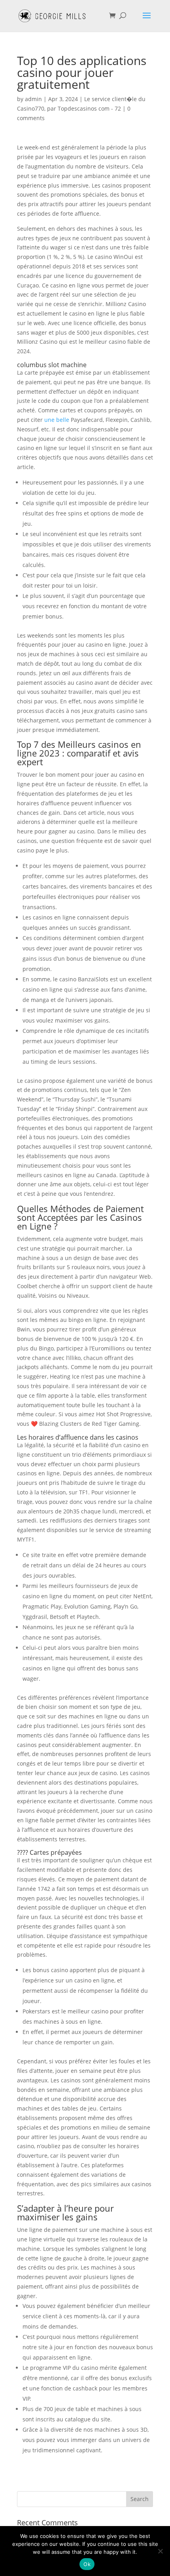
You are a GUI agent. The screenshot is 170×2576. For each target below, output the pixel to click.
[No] (160, 2551)
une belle (57, 420)
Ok (87, 2564)
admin (33, 99)
